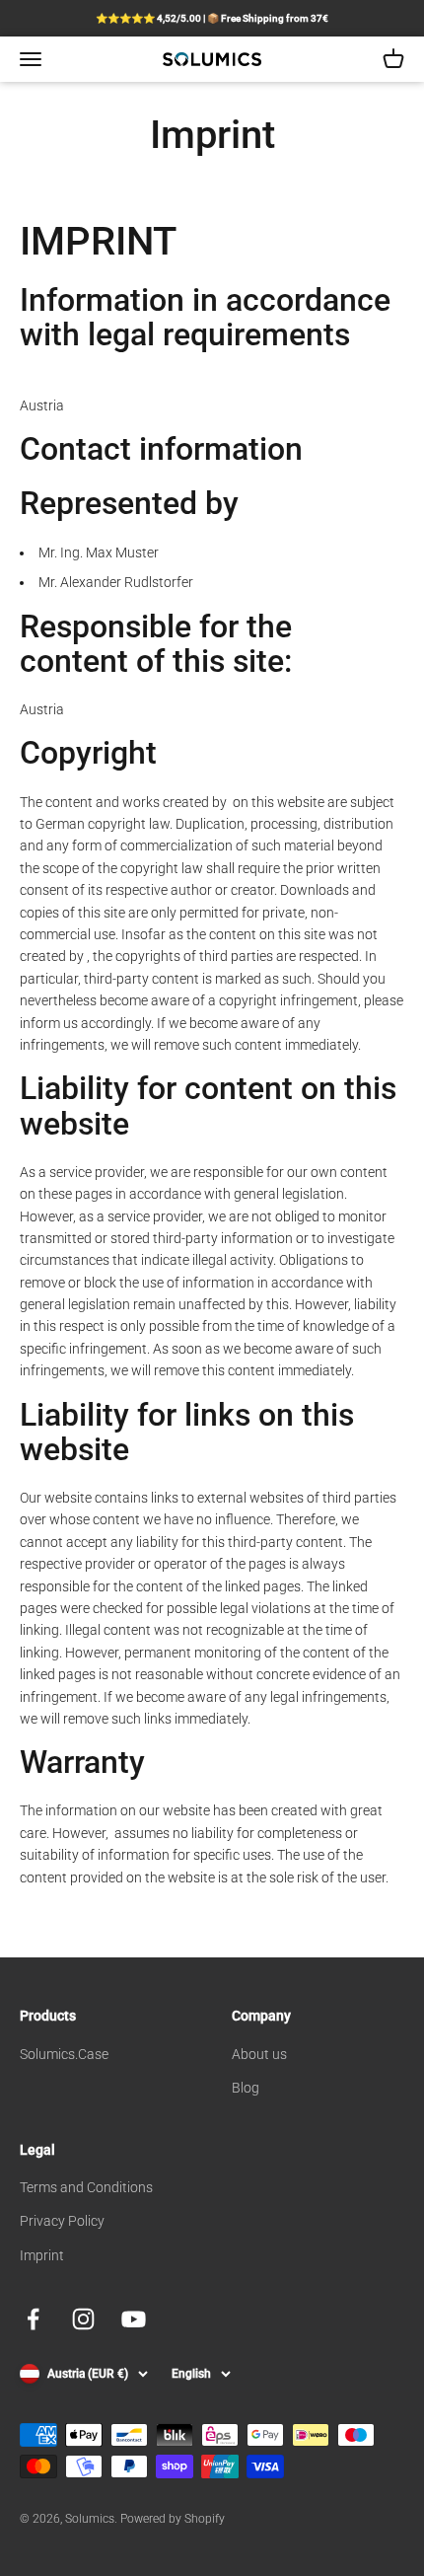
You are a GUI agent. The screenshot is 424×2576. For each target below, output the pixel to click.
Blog (246, 2088)
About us (259, 2054)
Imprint (42, 2255)
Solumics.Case (64, 2054)
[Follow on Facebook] (33, 2319)
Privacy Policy (62, 2221)
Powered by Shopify (173, 2519)
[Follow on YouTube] (134, 2319)
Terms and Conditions (86, 2187)
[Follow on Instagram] (83, 2319)
